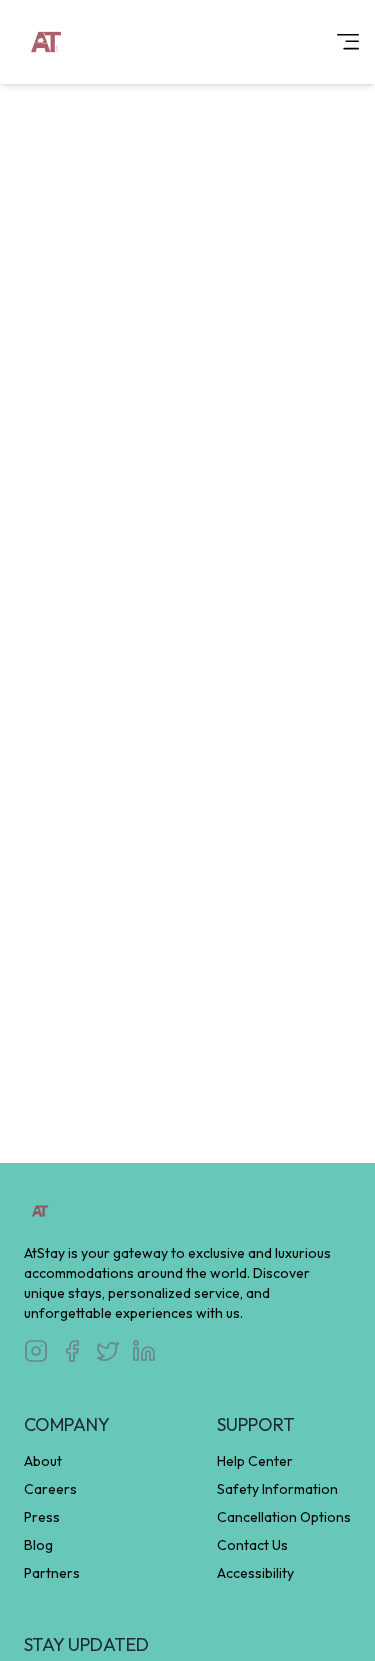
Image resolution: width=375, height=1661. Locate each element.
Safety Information (277, 1489)
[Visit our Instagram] (36, 1351)
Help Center (255, 1461)
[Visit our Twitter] (108, 1351)
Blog (38, 1545)
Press (42, 1517)
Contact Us (252, 1545)
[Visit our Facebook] (72, 1351)
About (43, 1461)
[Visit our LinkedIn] (144, 1351)
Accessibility (255, 1573)
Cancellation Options (284, 1517)
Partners (52, 1573)
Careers (50, 1489)
